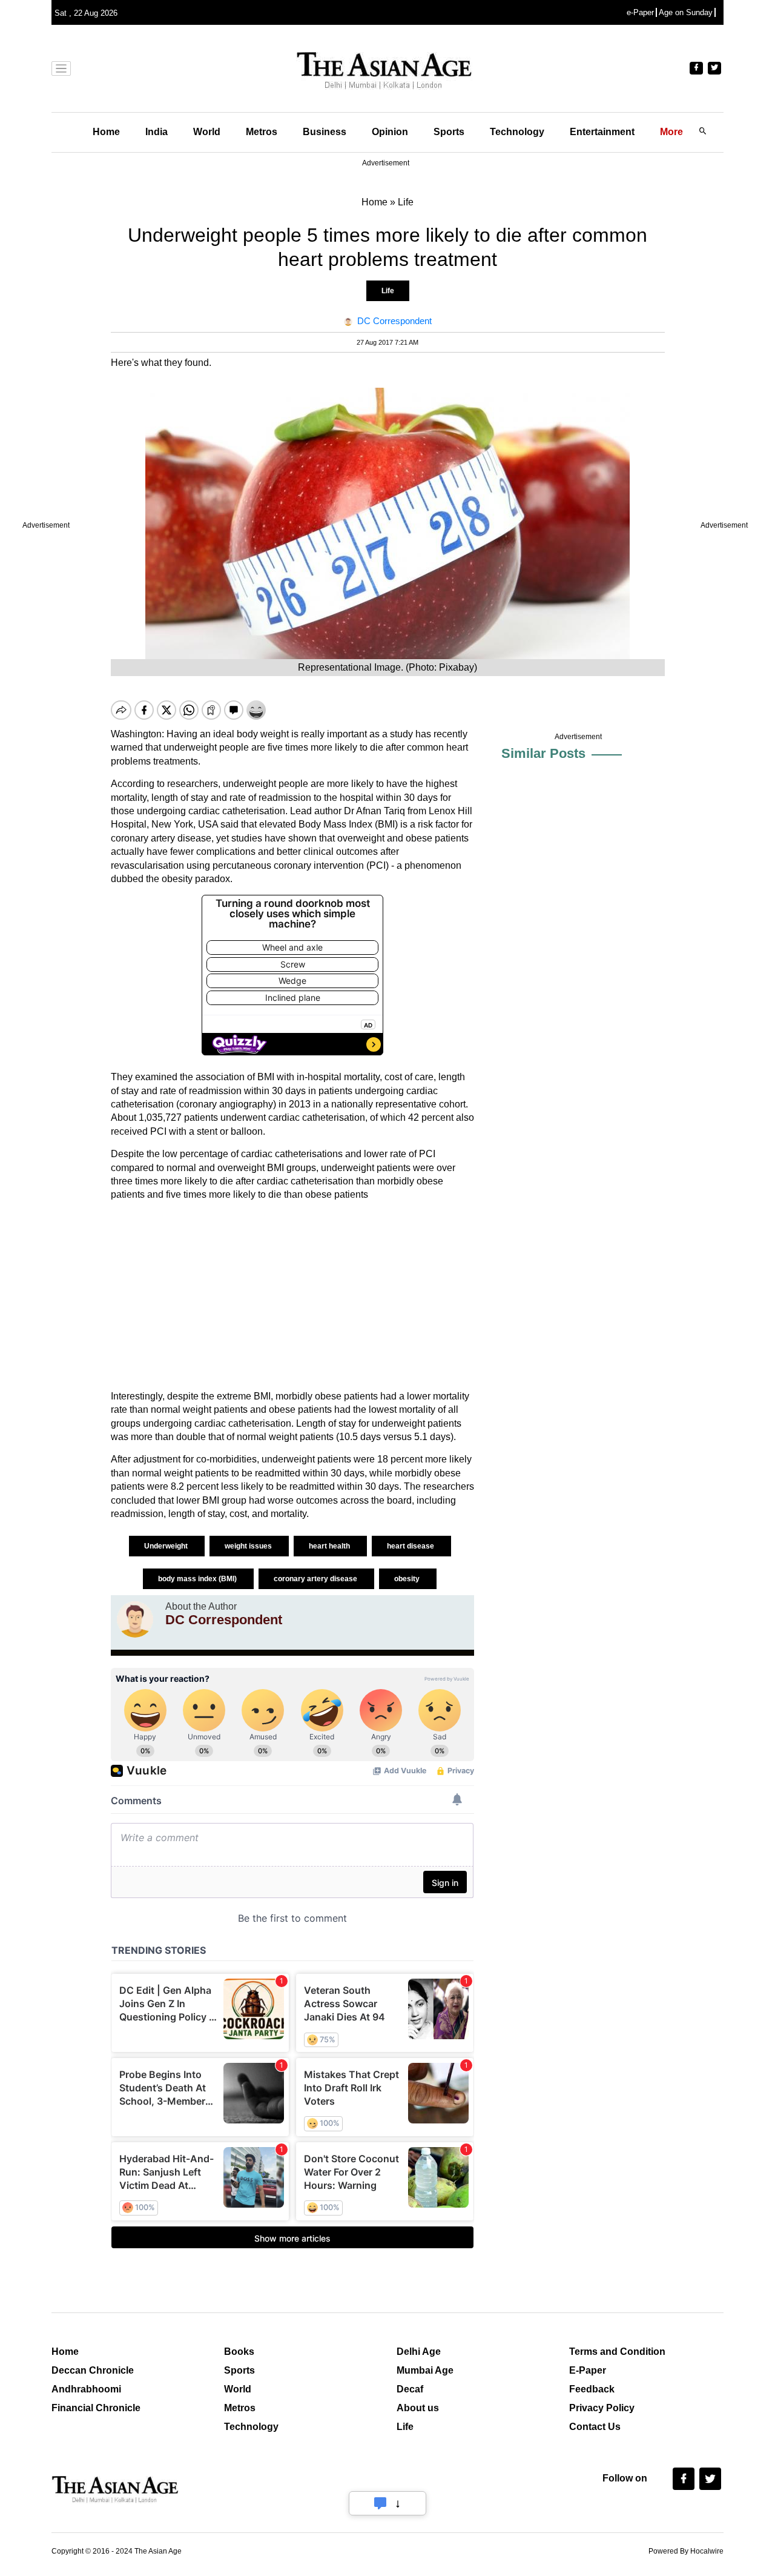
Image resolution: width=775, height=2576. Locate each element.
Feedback (592, 2389)
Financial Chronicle (96, 2408)
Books (239, 2352)
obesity (408, 1579)
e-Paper (640, 12)
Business (325, 132)
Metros (262, 132)
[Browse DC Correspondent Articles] (135, 1619)
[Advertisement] (292, 1296)
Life (388, 291)
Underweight (167, 1546)
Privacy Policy (602, 2408)
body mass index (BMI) (198, 1579)
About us (418, 2408)
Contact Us (595, 2427)
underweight (190, 747)
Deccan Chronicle (93, 2370)
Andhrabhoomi (86, 2389)
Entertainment (602, 132)
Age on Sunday (686, 12)
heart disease (411, 1546)
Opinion (390, 132)
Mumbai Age (425, 2370)
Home (106, 132)
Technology (517, 132)
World (207, 132)
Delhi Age (419, 2352)
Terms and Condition (617, 2352)
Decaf (410, 2389)
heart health (330, 1546)
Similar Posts (543, 753)
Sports (449, 132)
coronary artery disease (316, 1579)
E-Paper (588, 2370)
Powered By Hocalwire (686, 2551)
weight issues (249, 1546)
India (157, 132)
